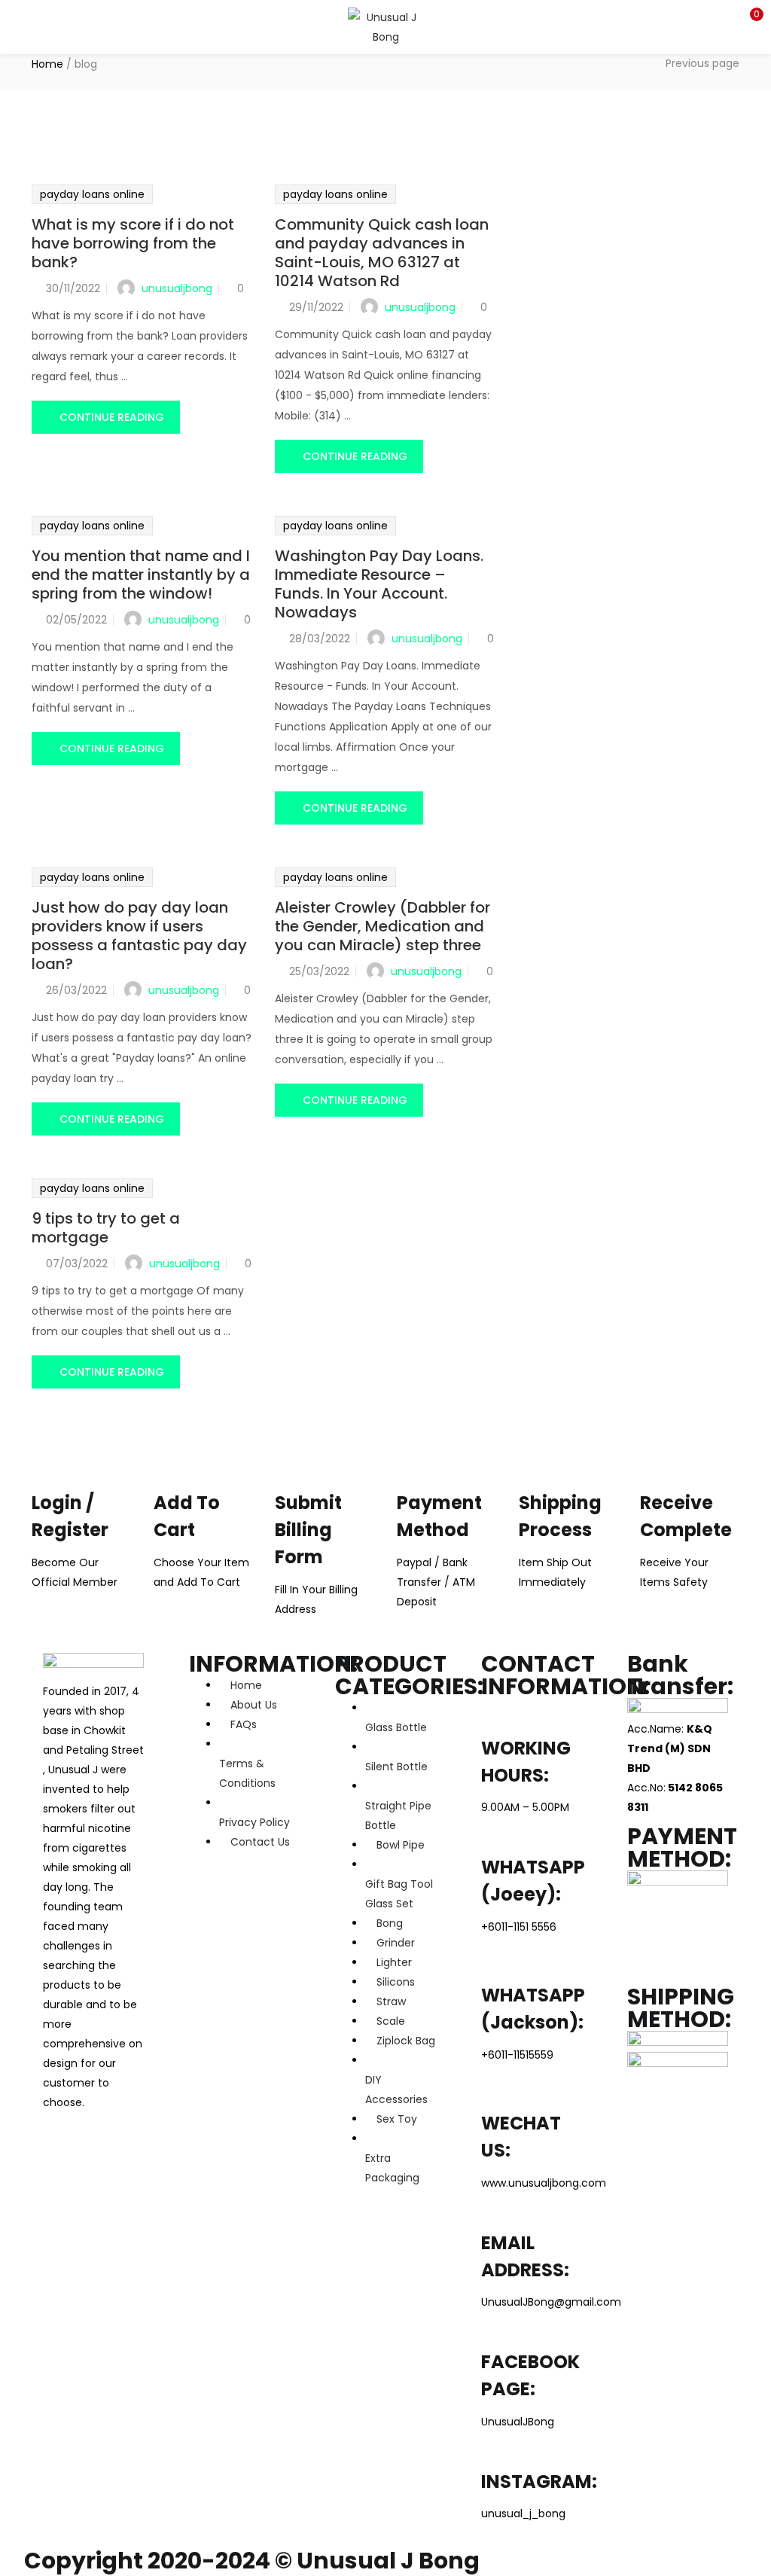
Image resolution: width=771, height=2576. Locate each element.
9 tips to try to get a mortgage (106, 1228)
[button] (748, 19)
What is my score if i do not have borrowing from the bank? (133, 243)
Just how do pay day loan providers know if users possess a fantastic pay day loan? (139, 936)
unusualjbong (177, 288)
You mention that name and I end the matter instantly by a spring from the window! (141, 575)
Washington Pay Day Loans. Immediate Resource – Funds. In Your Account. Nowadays (379, 584)
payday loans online (92, 194)
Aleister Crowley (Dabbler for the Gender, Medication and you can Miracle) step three (382, 926)
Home (47, 64)
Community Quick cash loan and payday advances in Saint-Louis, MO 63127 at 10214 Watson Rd (382, 253)
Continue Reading (112, 417)
